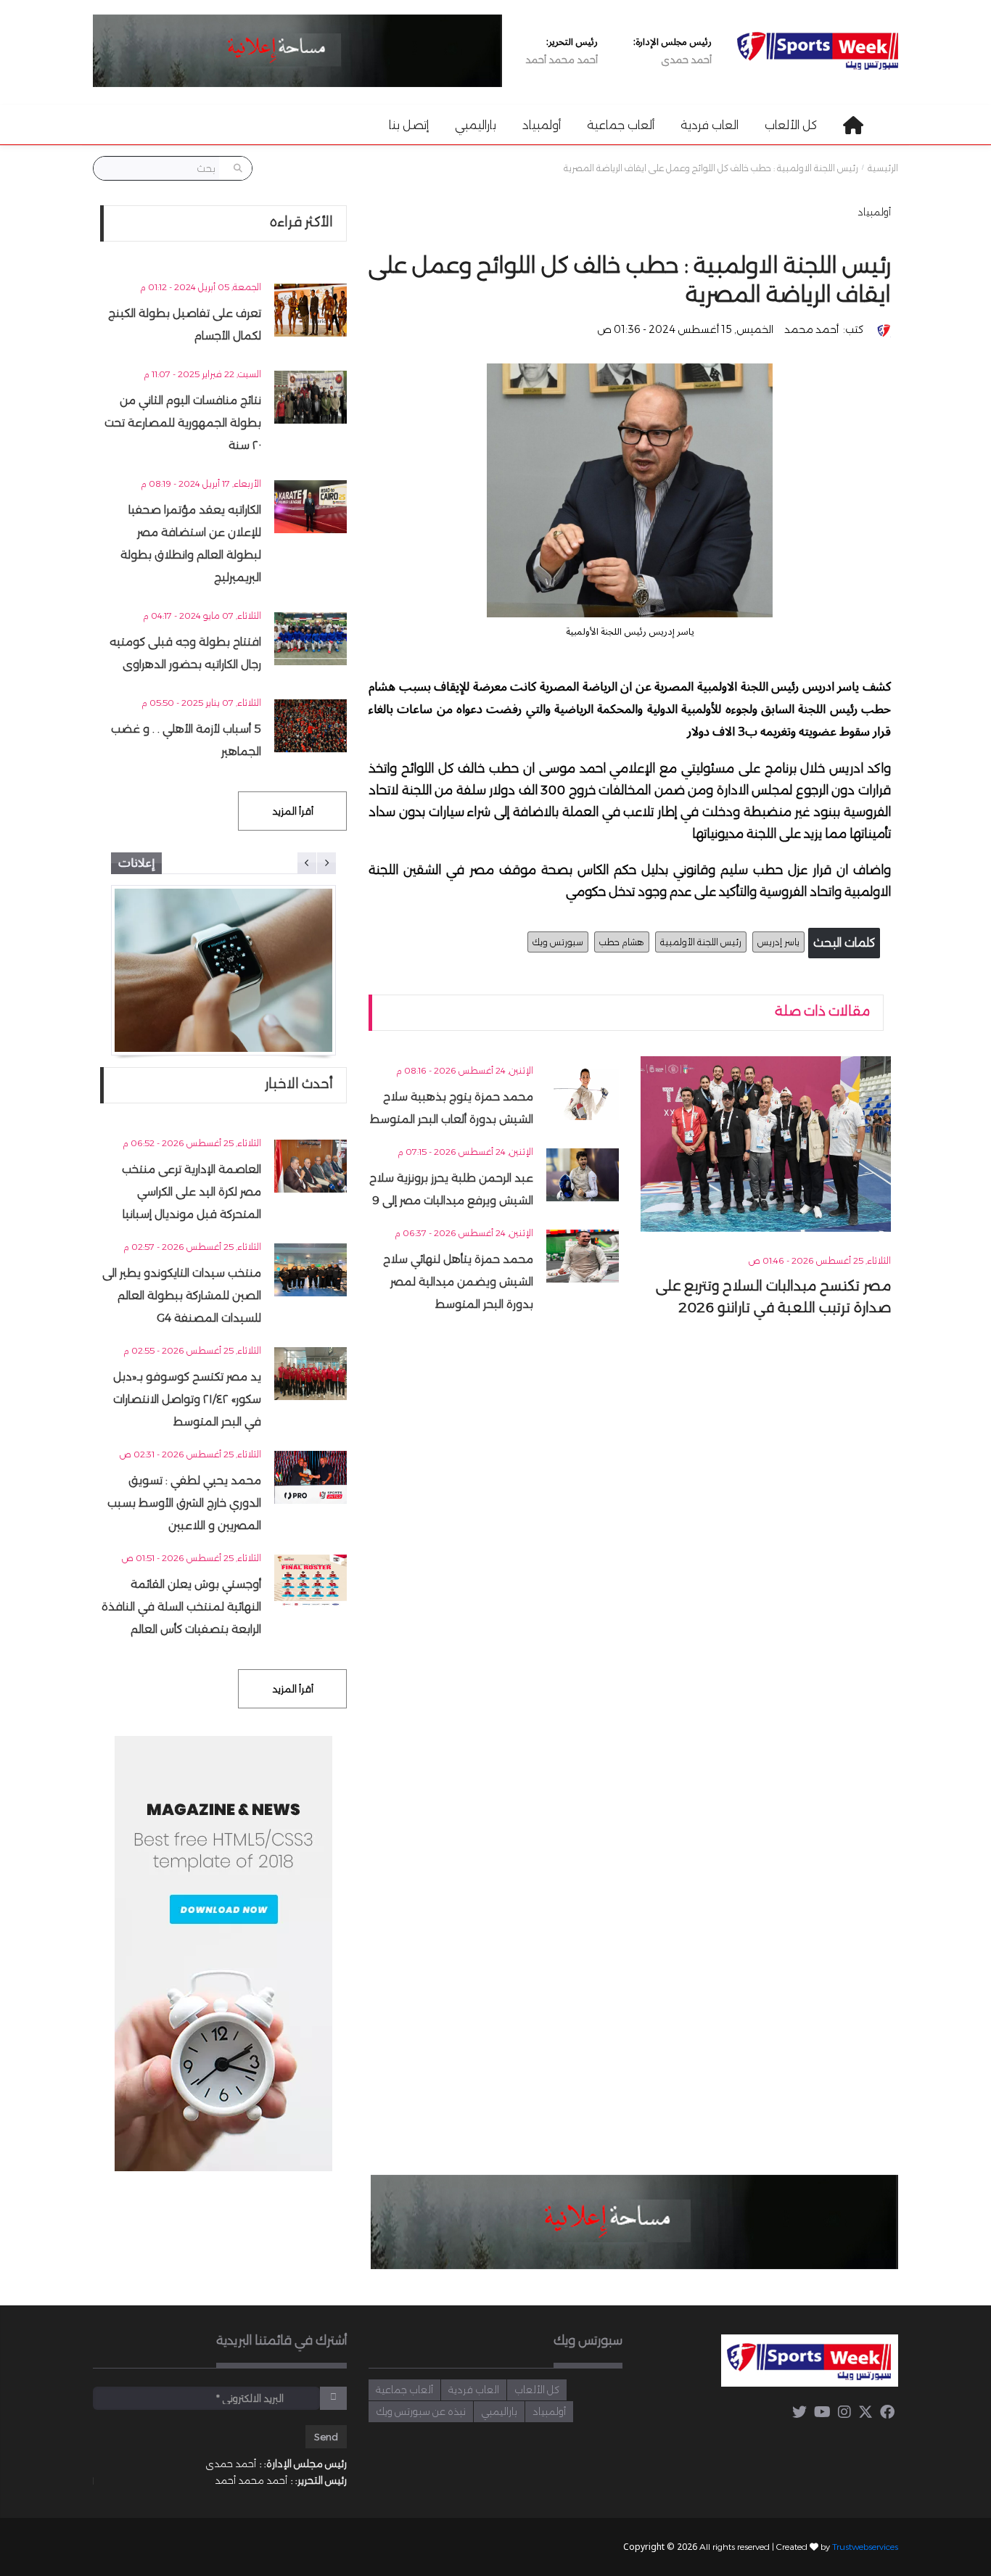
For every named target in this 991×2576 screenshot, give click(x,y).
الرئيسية (883, 168)
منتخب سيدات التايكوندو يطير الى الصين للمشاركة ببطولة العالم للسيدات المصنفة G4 (182, 1295)
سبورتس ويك (558, 942)
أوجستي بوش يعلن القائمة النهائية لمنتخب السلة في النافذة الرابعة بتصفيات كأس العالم (181, 1606)
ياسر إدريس (778, 942)
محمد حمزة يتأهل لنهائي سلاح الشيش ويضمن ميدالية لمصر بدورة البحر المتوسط (458, 1281)
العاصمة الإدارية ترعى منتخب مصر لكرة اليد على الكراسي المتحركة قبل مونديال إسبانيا (192, 1192)
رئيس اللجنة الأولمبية (701, 942)
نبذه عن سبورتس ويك (421, 2411)
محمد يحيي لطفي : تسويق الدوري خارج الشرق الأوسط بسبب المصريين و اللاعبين (184, 1503)
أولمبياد (542, 125)
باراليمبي (476, 125)
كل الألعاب (791, 125)
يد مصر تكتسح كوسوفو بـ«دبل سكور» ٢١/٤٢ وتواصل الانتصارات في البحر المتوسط (187, 1399)
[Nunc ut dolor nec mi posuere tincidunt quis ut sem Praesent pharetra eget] (223, 970)
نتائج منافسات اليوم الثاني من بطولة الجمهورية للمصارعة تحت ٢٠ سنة (183, 423)
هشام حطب (622, 942)
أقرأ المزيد (293, 811)
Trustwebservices (865, 2547)
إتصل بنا (409, 125)
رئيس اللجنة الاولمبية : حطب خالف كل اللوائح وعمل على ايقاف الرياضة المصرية (711, 168)
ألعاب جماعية (621, 125)
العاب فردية (710, 125)
